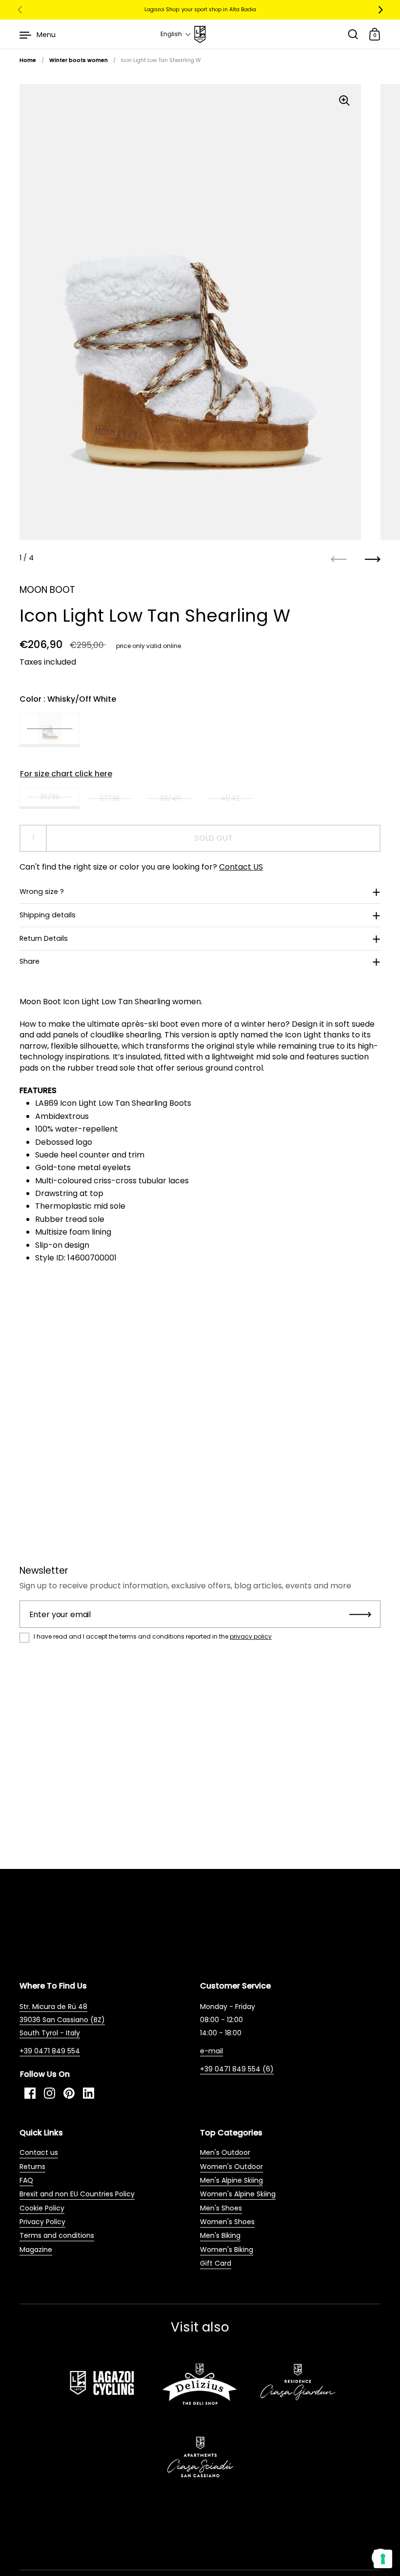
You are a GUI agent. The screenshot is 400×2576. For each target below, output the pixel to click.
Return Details (44, 938)
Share (30, 961)
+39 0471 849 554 (50, 2051)
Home (28, 60)
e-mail (211, 2051)
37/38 (110, 798)
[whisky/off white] (50, 730)
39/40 (170, 798)
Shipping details (48, 915)
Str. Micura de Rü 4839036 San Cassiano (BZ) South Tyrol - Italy (62, 2020)
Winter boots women (79, 60)
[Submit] (360, 1614)
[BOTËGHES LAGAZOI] (200, 34)
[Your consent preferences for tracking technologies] (383, 2559)
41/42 (230, 798)
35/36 (50, 797)
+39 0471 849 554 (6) (237, 2069)
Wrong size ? (42, 892)
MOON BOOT (47, 590)
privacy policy (251, 1636)
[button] (176, 34)
